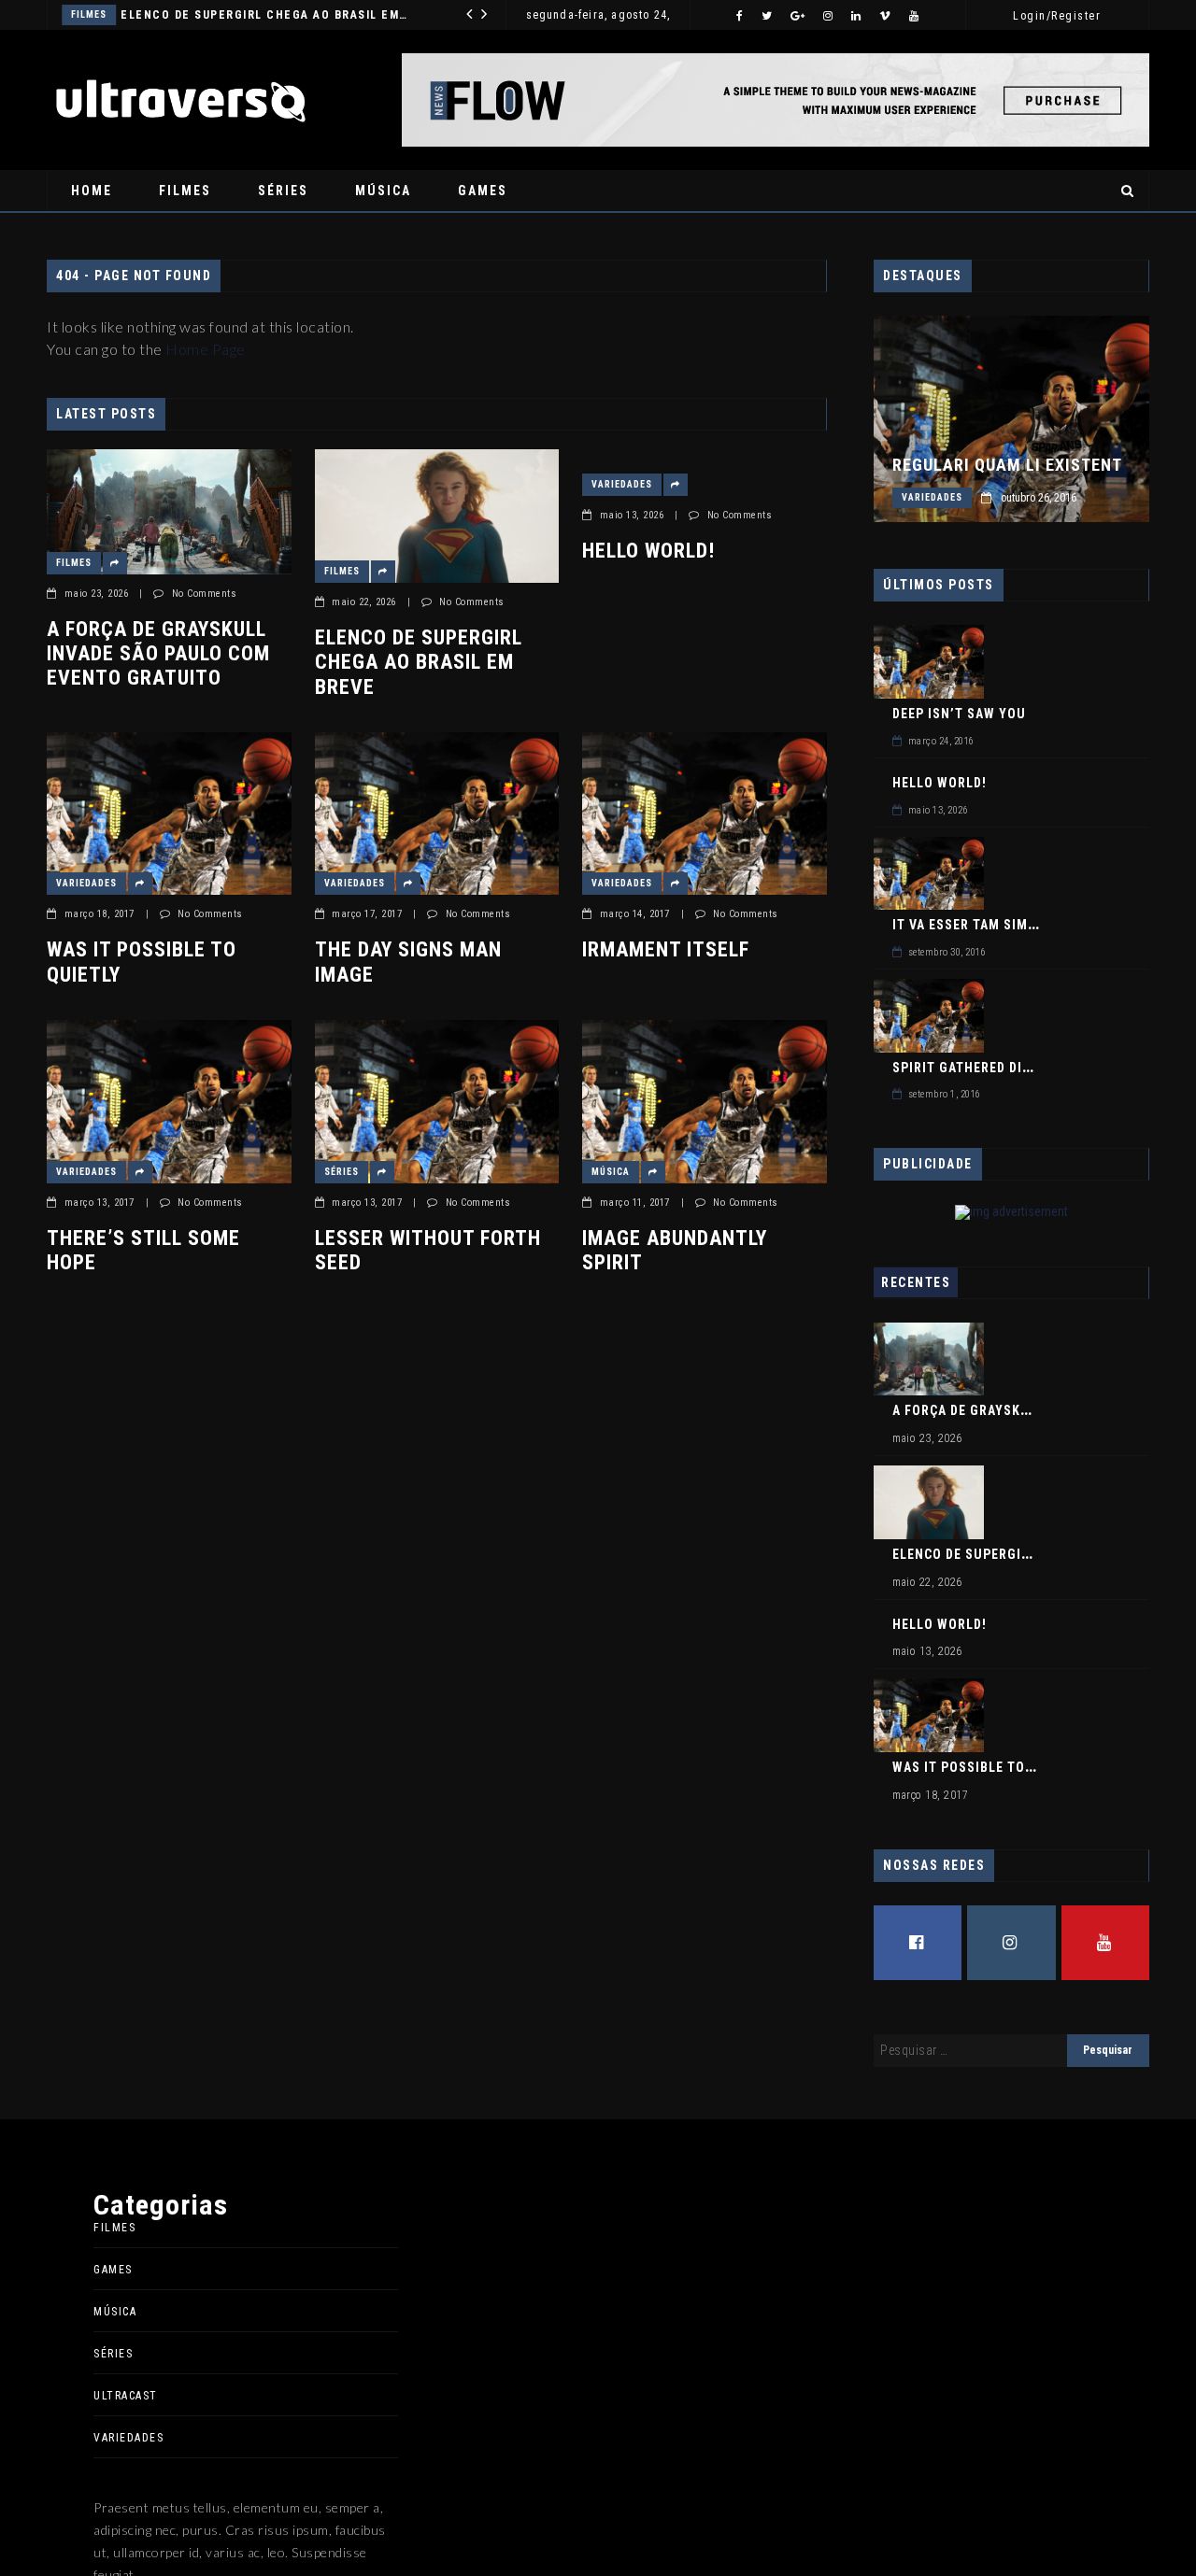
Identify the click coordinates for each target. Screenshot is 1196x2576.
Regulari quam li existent (1007, 465)
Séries (283, 191)
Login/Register (1057, 16)
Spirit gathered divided (976, 1068)
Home (92, 191)
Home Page (206, 349)
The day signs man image (408, 962)
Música (383, 191)
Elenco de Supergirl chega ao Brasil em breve (419, 662)
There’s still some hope (143, 1250)
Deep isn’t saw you (959, 714)
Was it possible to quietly (142, 962)
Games (483, 191)
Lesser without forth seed (428, 1250)
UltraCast (126, 2396)
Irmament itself (666, 949)
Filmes (185, 191)
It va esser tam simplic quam (996, 925)
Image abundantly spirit (675, 1250)
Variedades (332, 14)
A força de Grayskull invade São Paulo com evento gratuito (158, 654)
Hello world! (648, 551)
